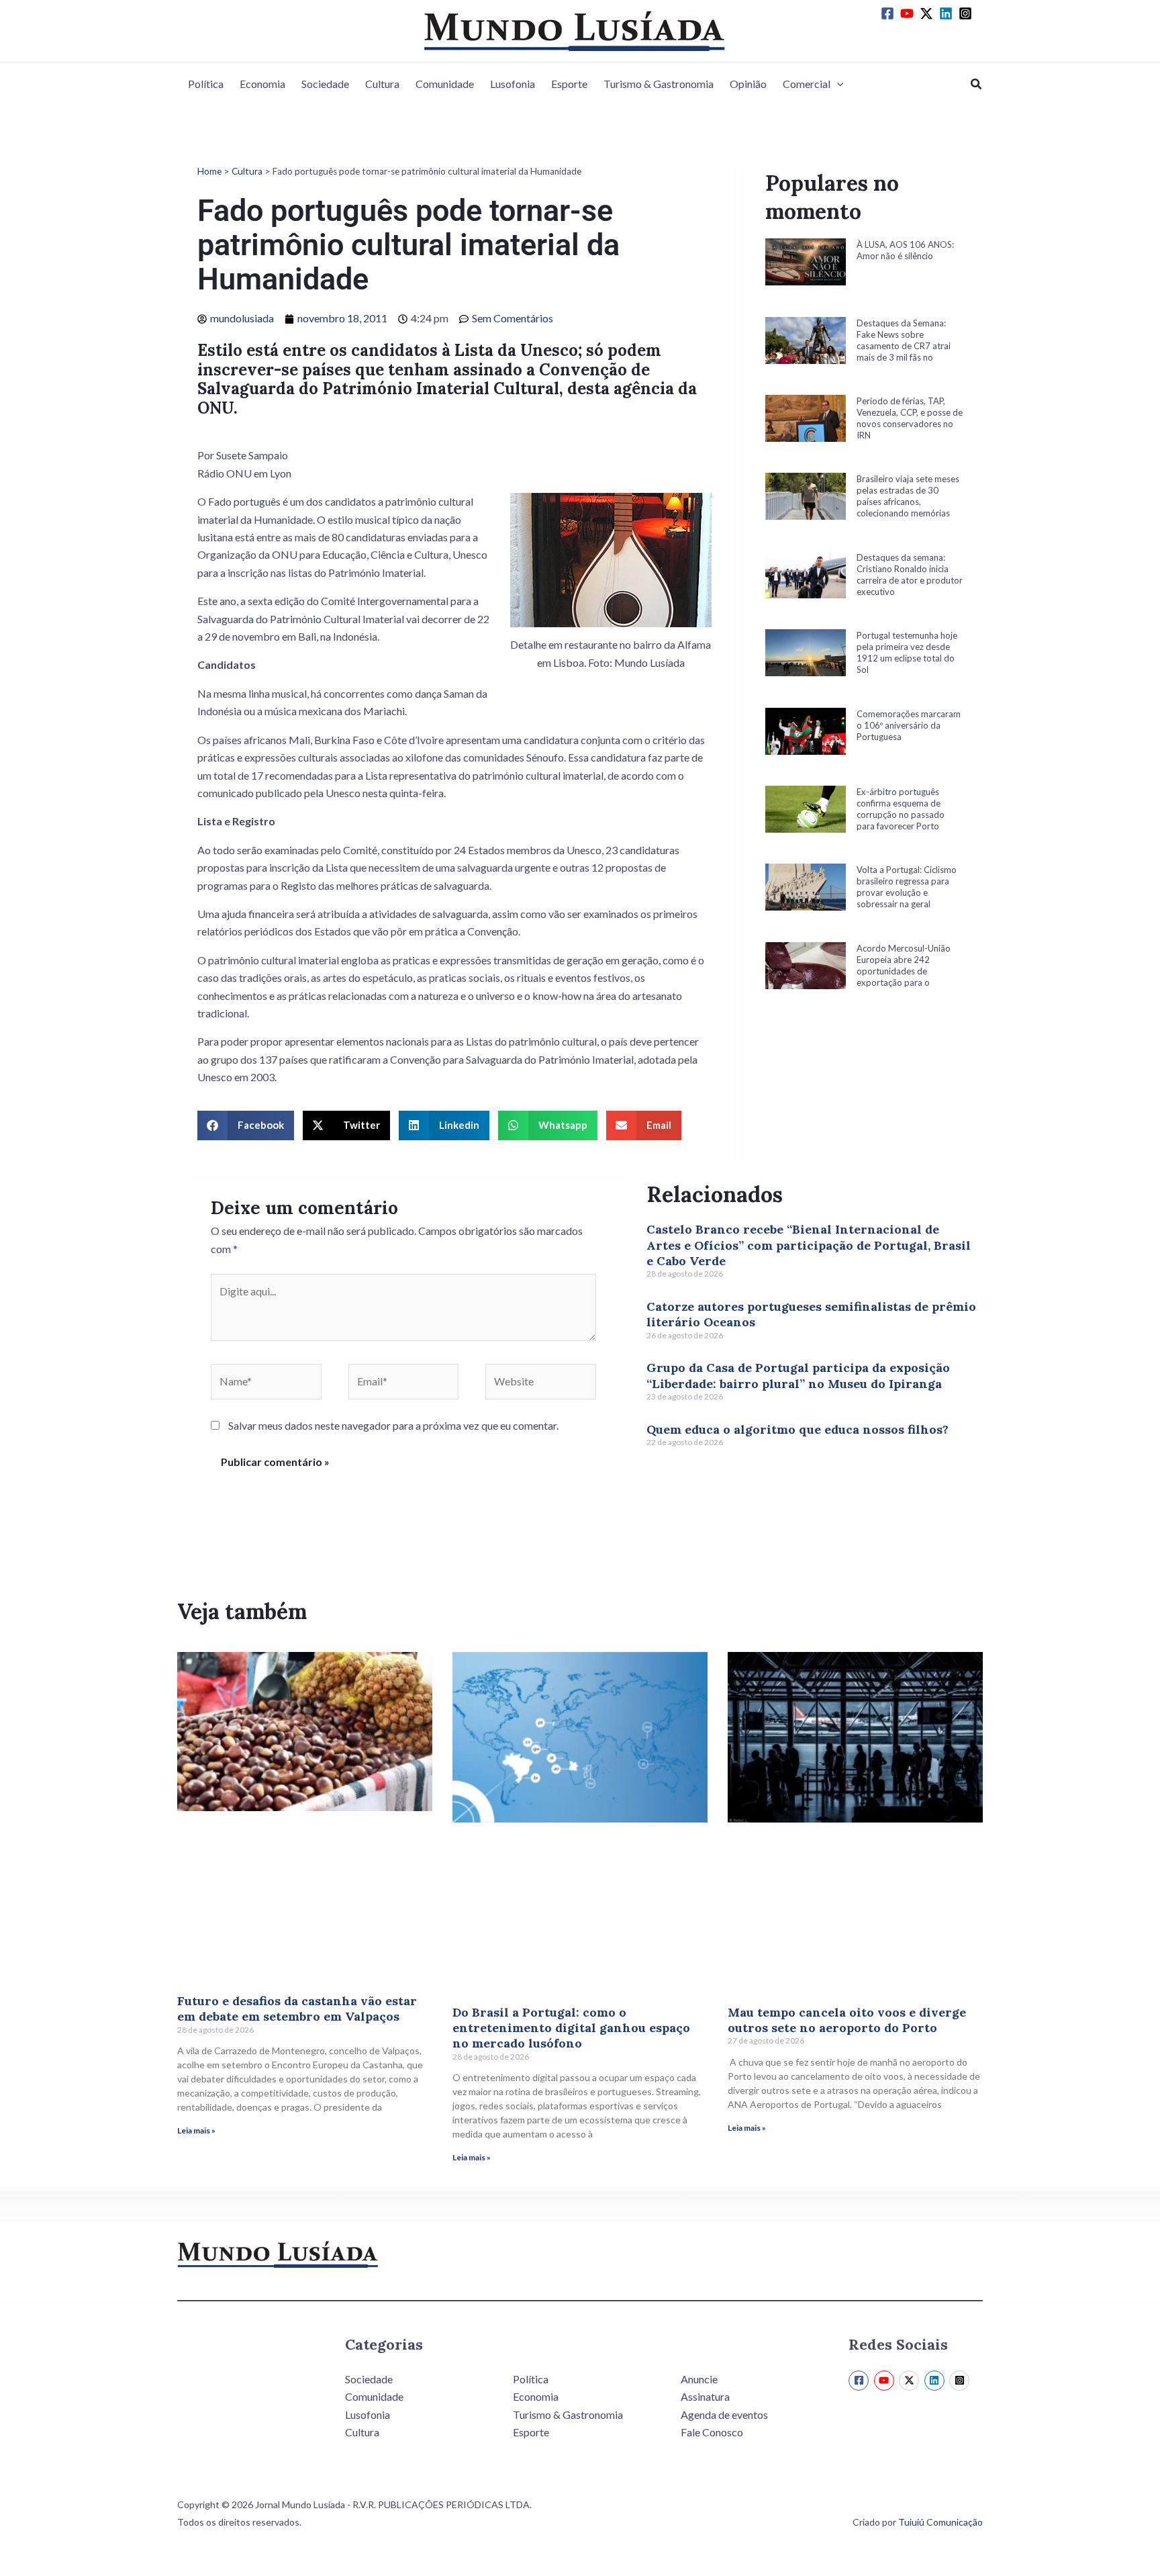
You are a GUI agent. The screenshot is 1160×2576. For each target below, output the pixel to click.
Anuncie (699, 2379)
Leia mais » (196, 2130)
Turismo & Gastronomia (659, 84)
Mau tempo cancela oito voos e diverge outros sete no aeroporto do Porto (847, 2020)
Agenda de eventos (724, 2414)
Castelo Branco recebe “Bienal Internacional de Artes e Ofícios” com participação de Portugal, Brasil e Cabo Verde (809, 1245)
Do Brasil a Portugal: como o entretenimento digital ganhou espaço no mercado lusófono (571, 2028)
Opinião (748, 84)
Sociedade (325, 84)
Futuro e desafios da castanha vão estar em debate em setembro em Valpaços (297, 2009)
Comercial (807, 84)
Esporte (569, 84)
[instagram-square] (967, 13)
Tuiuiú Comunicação (940, 2522)
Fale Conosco (712, 2432)
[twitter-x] (928, 13)
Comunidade (445, 84)
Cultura (382, 84)
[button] (837, 84)
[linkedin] (948, 13)
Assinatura (705, 2396)
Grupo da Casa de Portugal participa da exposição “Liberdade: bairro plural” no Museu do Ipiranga (798, 1375)
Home (209, 171)
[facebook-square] (889, 13)
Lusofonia (513, 84)
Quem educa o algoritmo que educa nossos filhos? (797, 1429)
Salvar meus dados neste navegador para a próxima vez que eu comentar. (393, 1425)
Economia (262, 84)
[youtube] (909, 13)
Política (206, 84)
